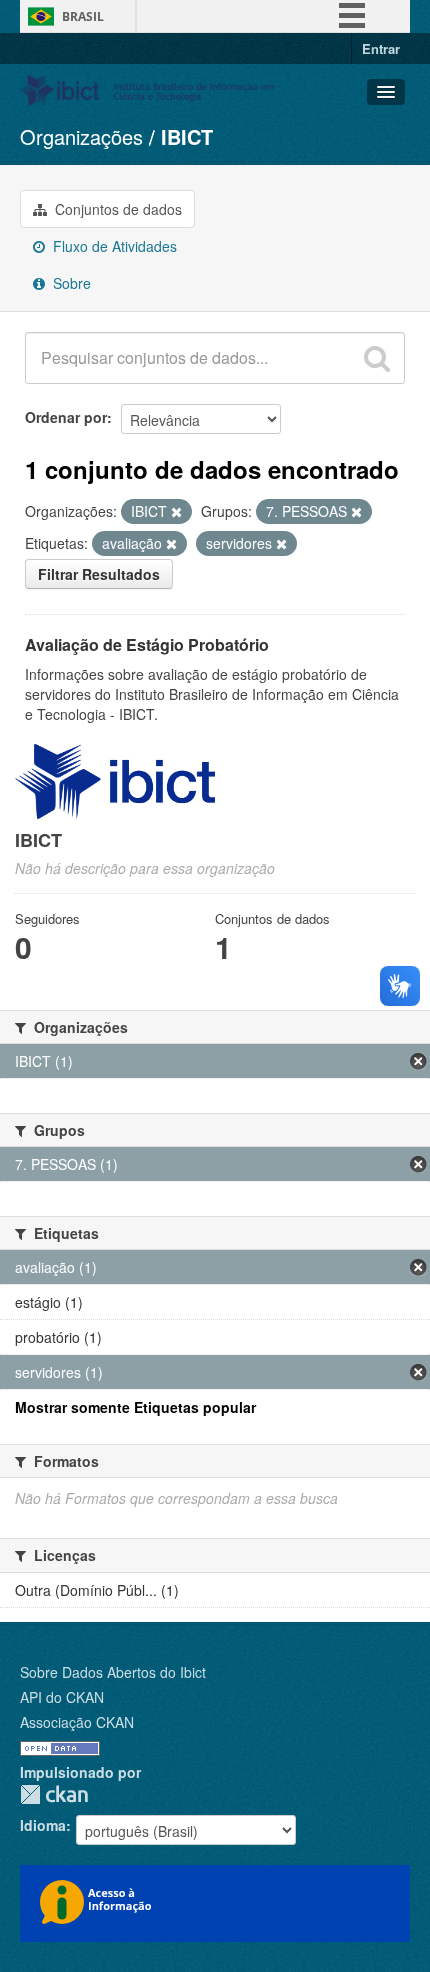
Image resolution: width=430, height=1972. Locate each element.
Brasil (83, 16)
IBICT (187, 136)
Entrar (381, 48)
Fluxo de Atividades (113, 246)
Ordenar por (66, 417)
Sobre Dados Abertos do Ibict (113, 1672)
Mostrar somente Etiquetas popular (135, 1407)
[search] (377, 358)
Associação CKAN (77, 1722)
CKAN (54, 1794)
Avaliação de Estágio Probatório (147, 644)
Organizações (81, 136)
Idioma (43, 1825)
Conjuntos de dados (116, 209)
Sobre (70, 283)
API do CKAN (62, 1697)
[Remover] (176, 512)
